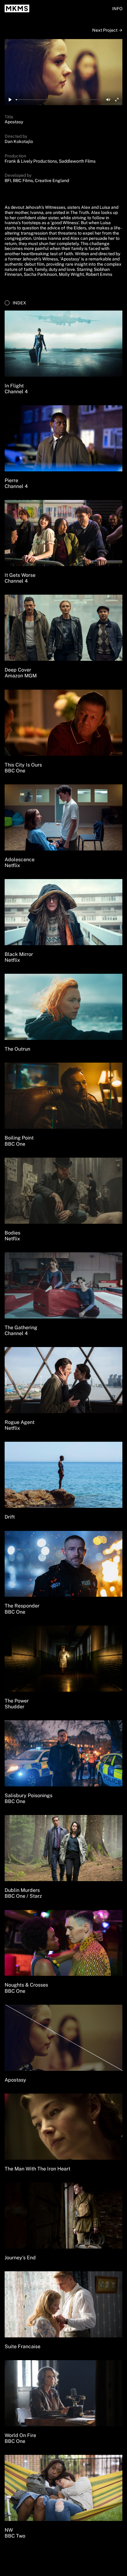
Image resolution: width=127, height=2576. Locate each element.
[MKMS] (17, 8)
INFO (117, 9)
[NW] (63, 2488)
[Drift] (63, 1475)
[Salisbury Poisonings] (63, 1753)
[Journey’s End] (63, 2215)
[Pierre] (63, 438)
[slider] (59, 100)
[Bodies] (63, 1191)
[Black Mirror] (63, 912)
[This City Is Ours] (63, 723)
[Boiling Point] (63, 1096)
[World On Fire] (63, 2393)
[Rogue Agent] (63, 1380)
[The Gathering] (63, 1285)
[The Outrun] (63, 1007)
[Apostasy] (63, 2038)
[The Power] (63, 1659)
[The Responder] (63, 1564)
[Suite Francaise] (63, 2304)
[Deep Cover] (63, 628)
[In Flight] (63, 344)
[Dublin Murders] (63, 1848)
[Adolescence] (63, 817)
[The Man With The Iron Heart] (63, 2127)
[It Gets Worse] (63, 533)
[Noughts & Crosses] (63, 1943)
